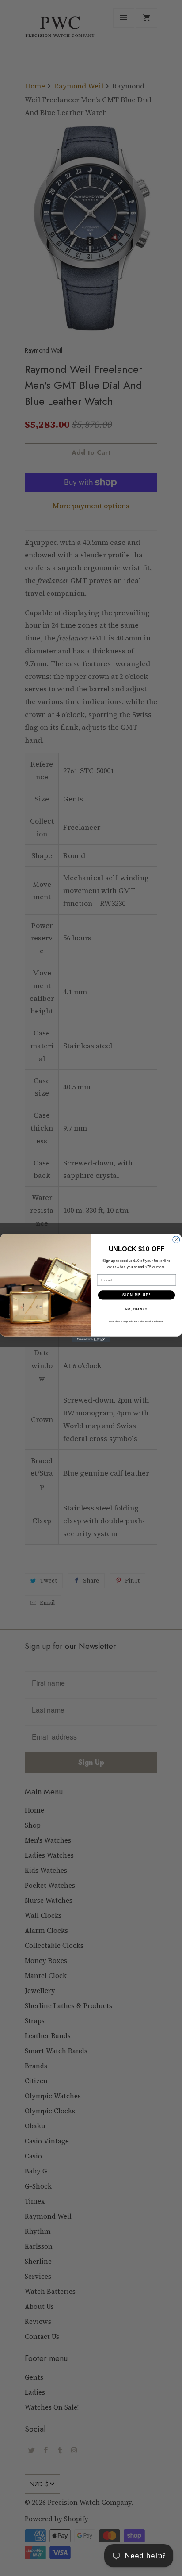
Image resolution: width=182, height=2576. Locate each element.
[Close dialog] (176, 1240)
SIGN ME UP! (136, 1295)
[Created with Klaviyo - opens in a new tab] (91, 1340)
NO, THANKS (136, 1309)
